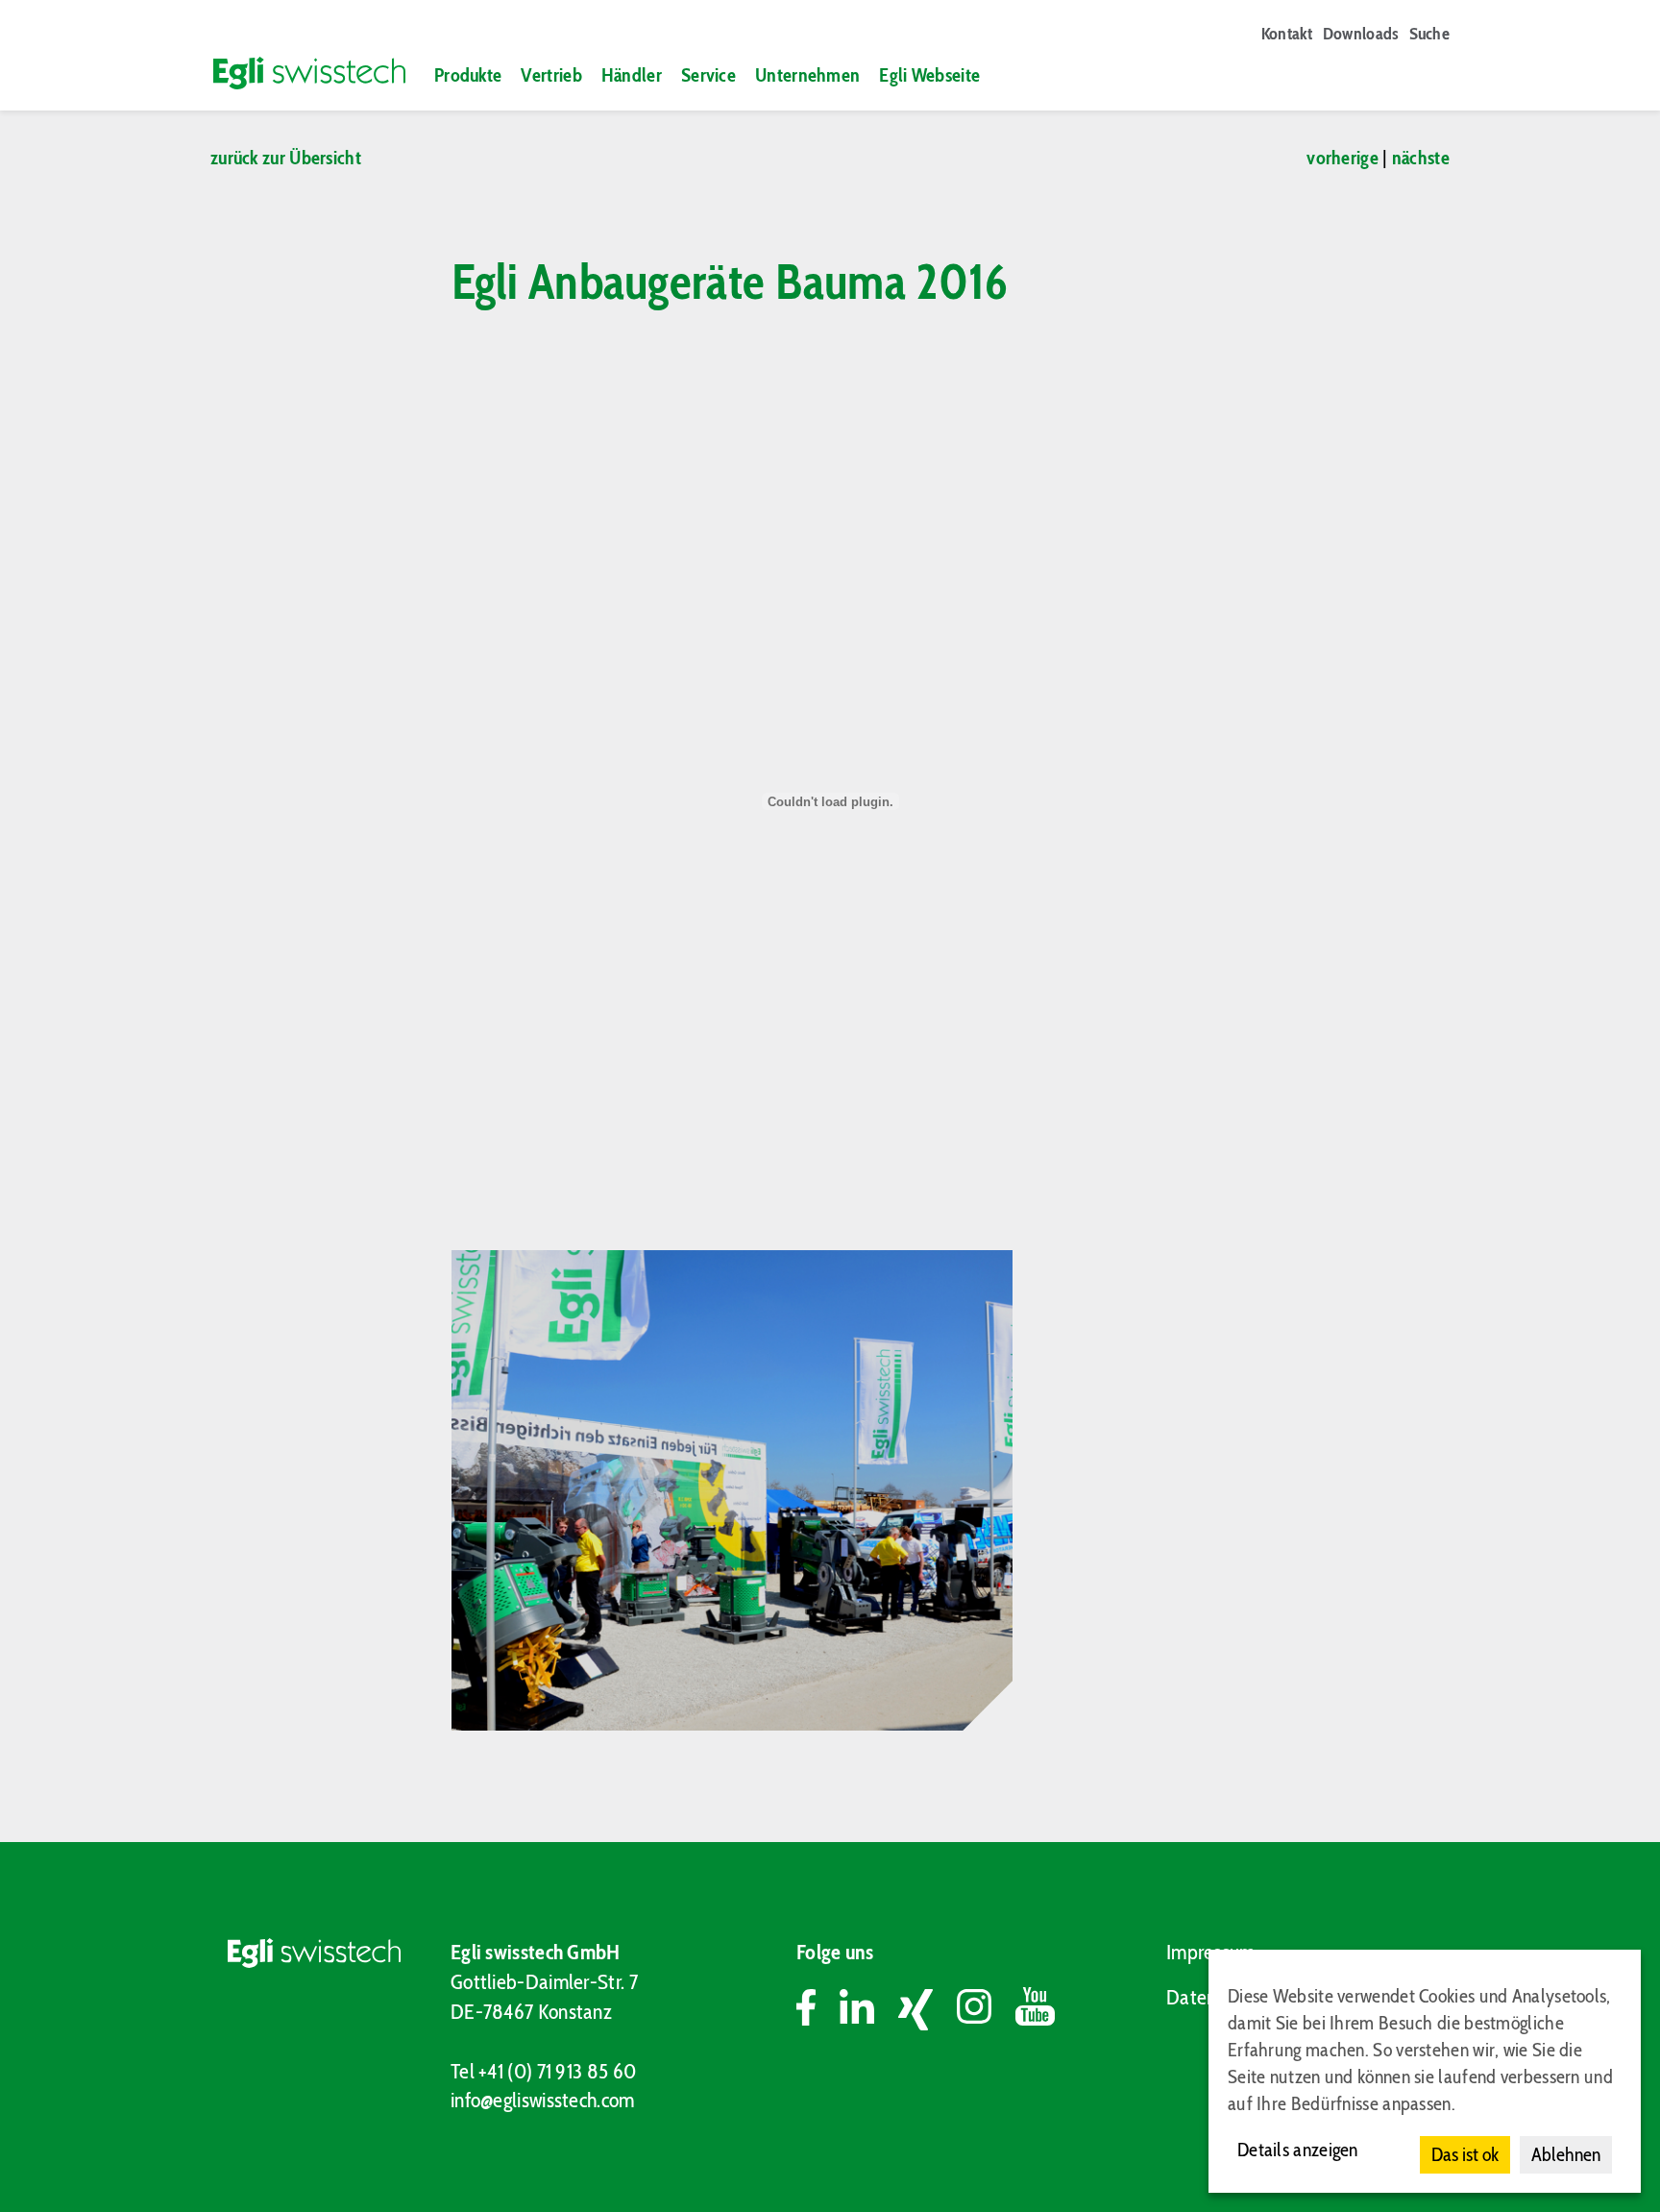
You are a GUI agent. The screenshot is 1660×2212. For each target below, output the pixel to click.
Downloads (1361, 34)
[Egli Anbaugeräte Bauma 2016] (732, 1490)
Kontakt (1287, 34)
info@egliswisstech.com (543, 2100)
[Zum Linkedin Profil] (869, 2009)
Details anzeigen (1298, 2150)
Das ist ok (1465, 2154)
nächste (1421, 158)
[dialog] (1425, 2071)
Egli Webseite (929, 75)
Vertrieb (551, 75)
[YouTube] (1035, 2009)
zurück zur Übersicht (286, 158)
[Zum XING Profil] (928, 2009)
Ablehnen (1566, 2154)
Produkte (468, 75)
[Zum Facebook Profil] (818, 2009)
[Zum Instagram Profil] (986, 2009)
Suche (1430, 34)
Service (708, 75)
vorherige (1343, 158)
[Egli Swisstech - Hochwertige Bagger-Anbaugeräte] (301, 73)
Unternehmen (807, 75)
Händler (632, 75)
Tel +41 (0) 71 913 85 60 (543, 2071)
